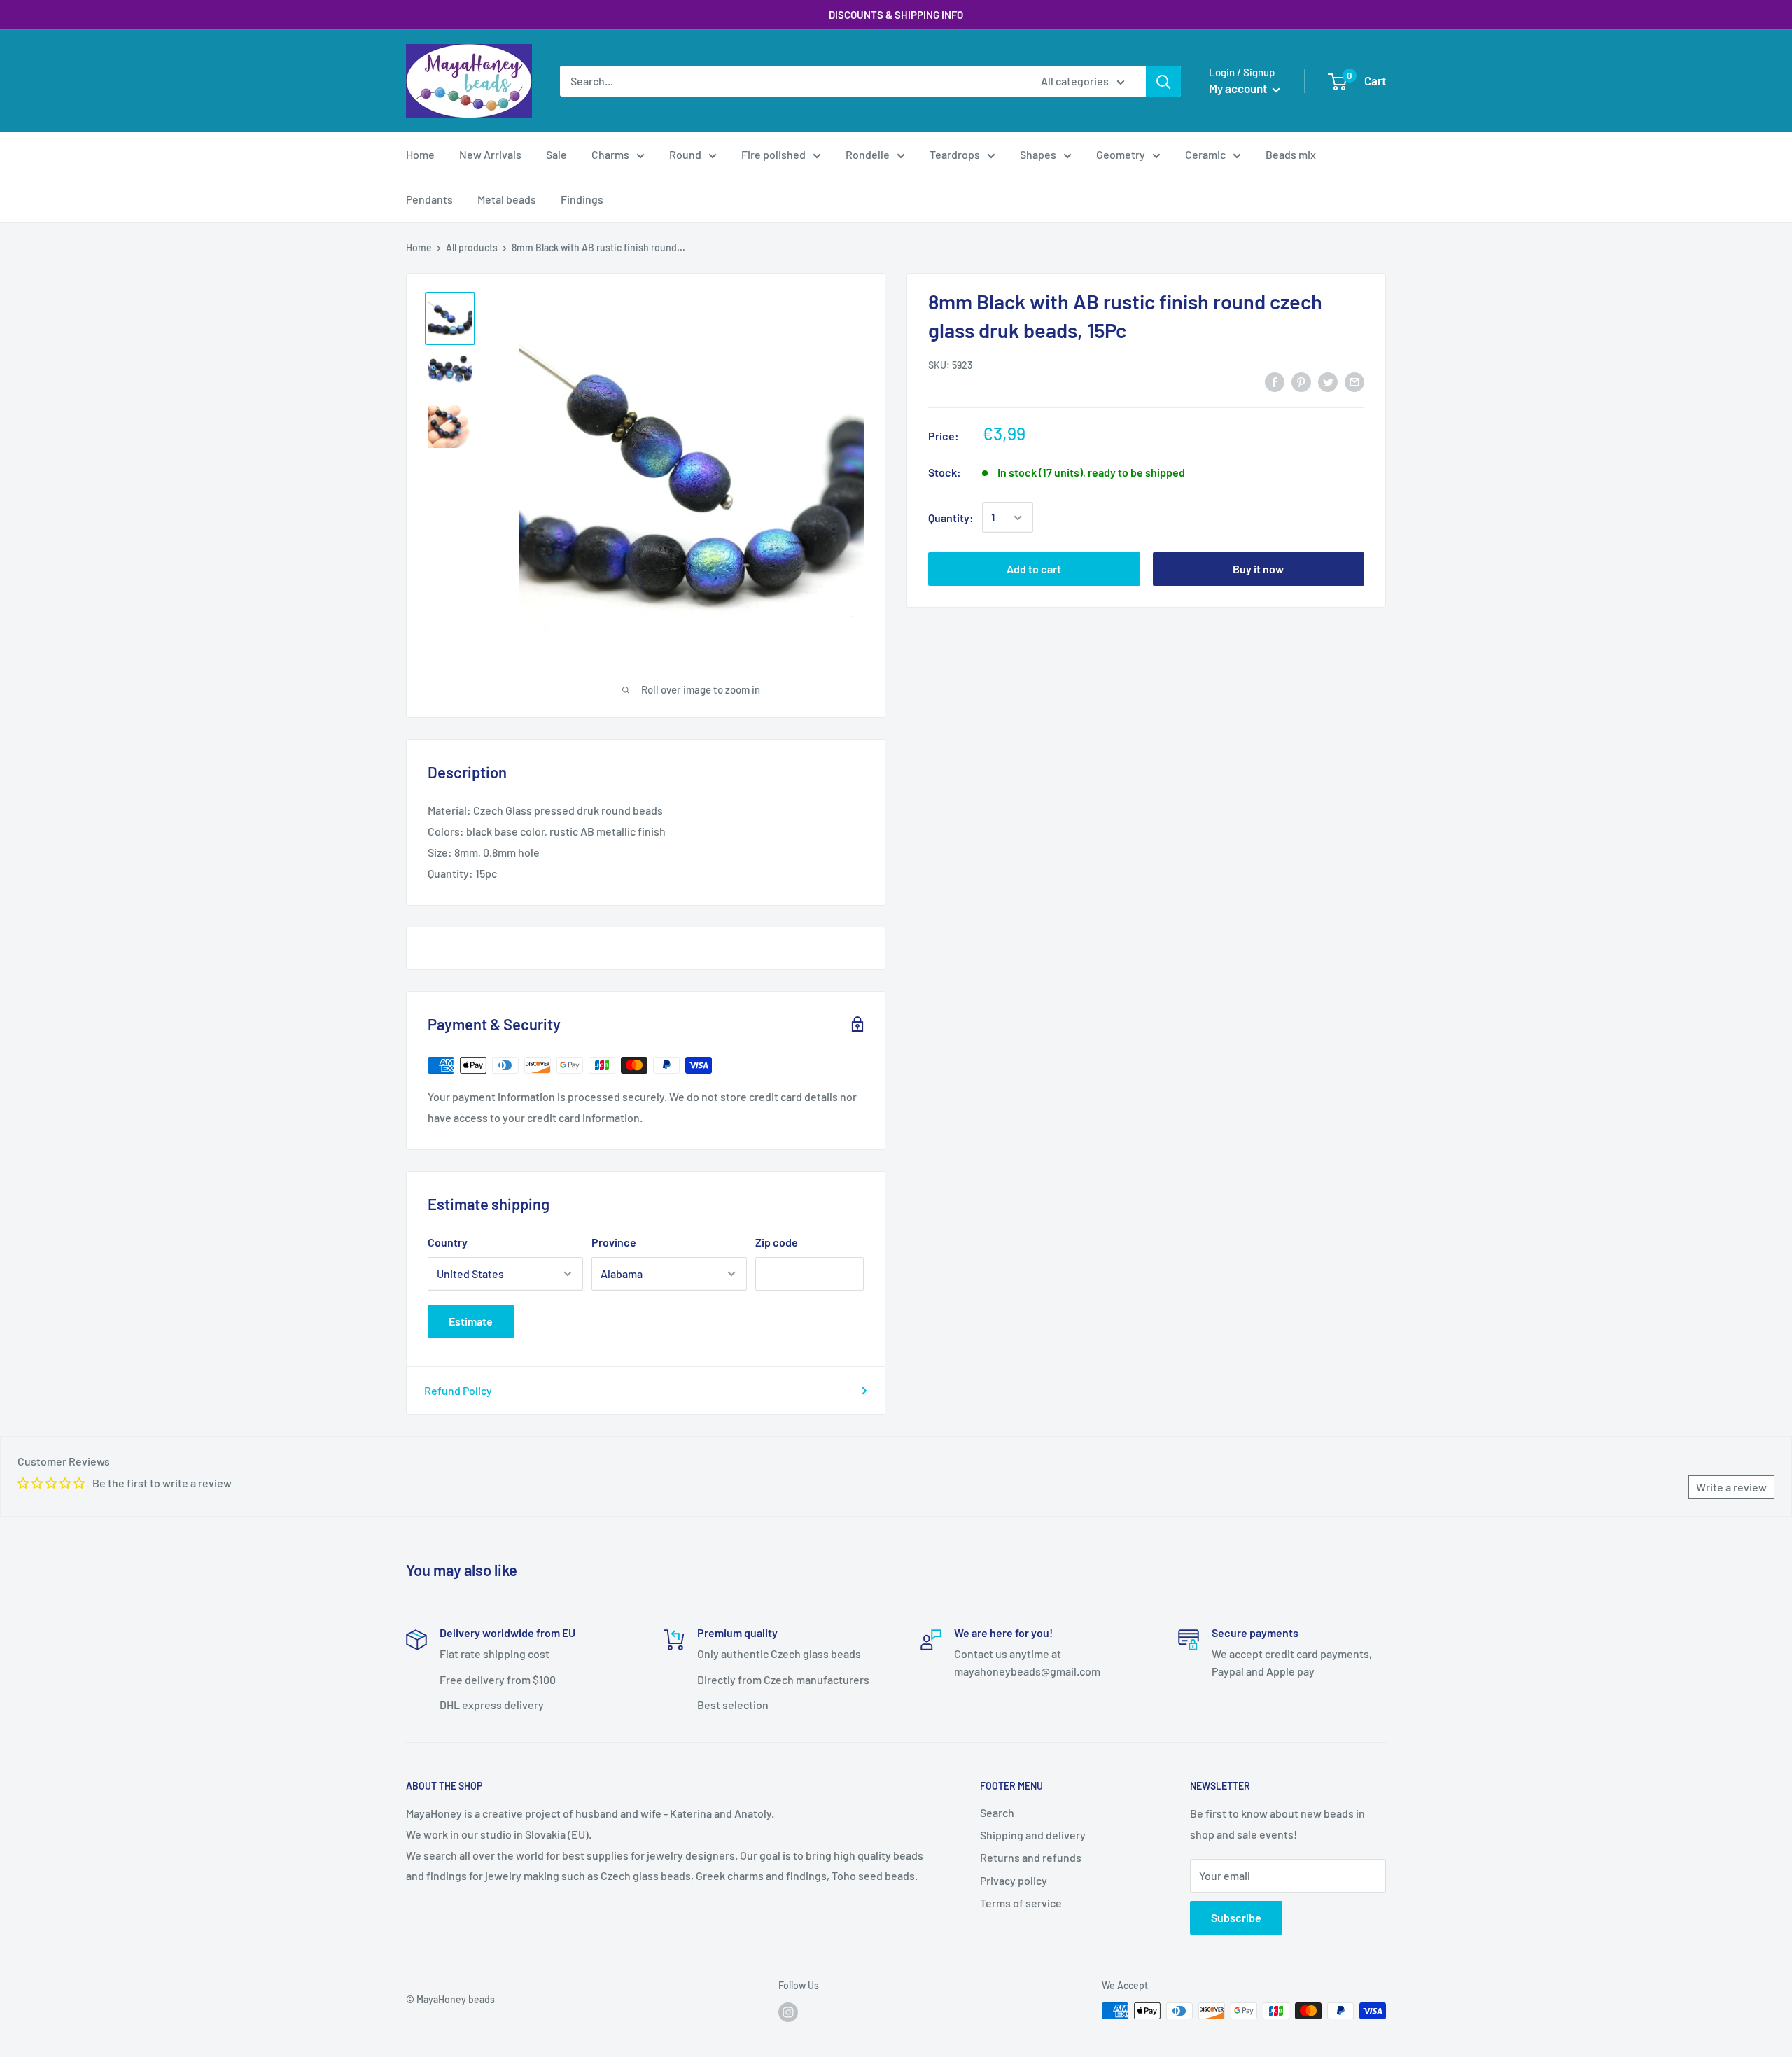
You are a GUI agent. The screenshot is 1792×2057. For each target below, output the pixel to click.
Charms (610, 154)
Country (448, 1242)
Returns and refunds (1031, 1857)
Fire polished (773, 154)
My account (1239, 88)
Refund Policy (458, 1390)
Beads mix (1291, 154)
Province (614, 1242)
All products (472, 247)
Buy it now (1258, 569)
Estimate (471, 1321)
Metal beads (507, 199)
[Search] (1163, 81)
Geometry (1121, 154)
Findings (582, 199)
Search (997, 1812)
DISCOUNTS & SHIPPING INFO (896, 15)
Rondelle (868, 154)
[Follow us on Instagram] (788, 2012)
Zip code (777, 1242)
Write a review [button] (1731, 1487)
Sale (556, 154)
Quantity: (951, 518)
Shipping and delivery (1033, 1835)
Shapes (1038, 154)
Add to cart (1034, 569)
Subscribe (1236, 1917)
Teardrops (955, 154)
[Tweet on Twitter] (1328, 381)
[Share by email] (1354, 381)
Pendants (429, 199)
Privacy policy (1014, 1880)
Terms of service (1021, 1903)
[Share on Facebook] (1275, 381)
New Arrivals (490, 154)
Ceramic (1205, 154)
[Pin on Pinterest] (1301, 381)
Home (420, 154)
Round (685, 154)
